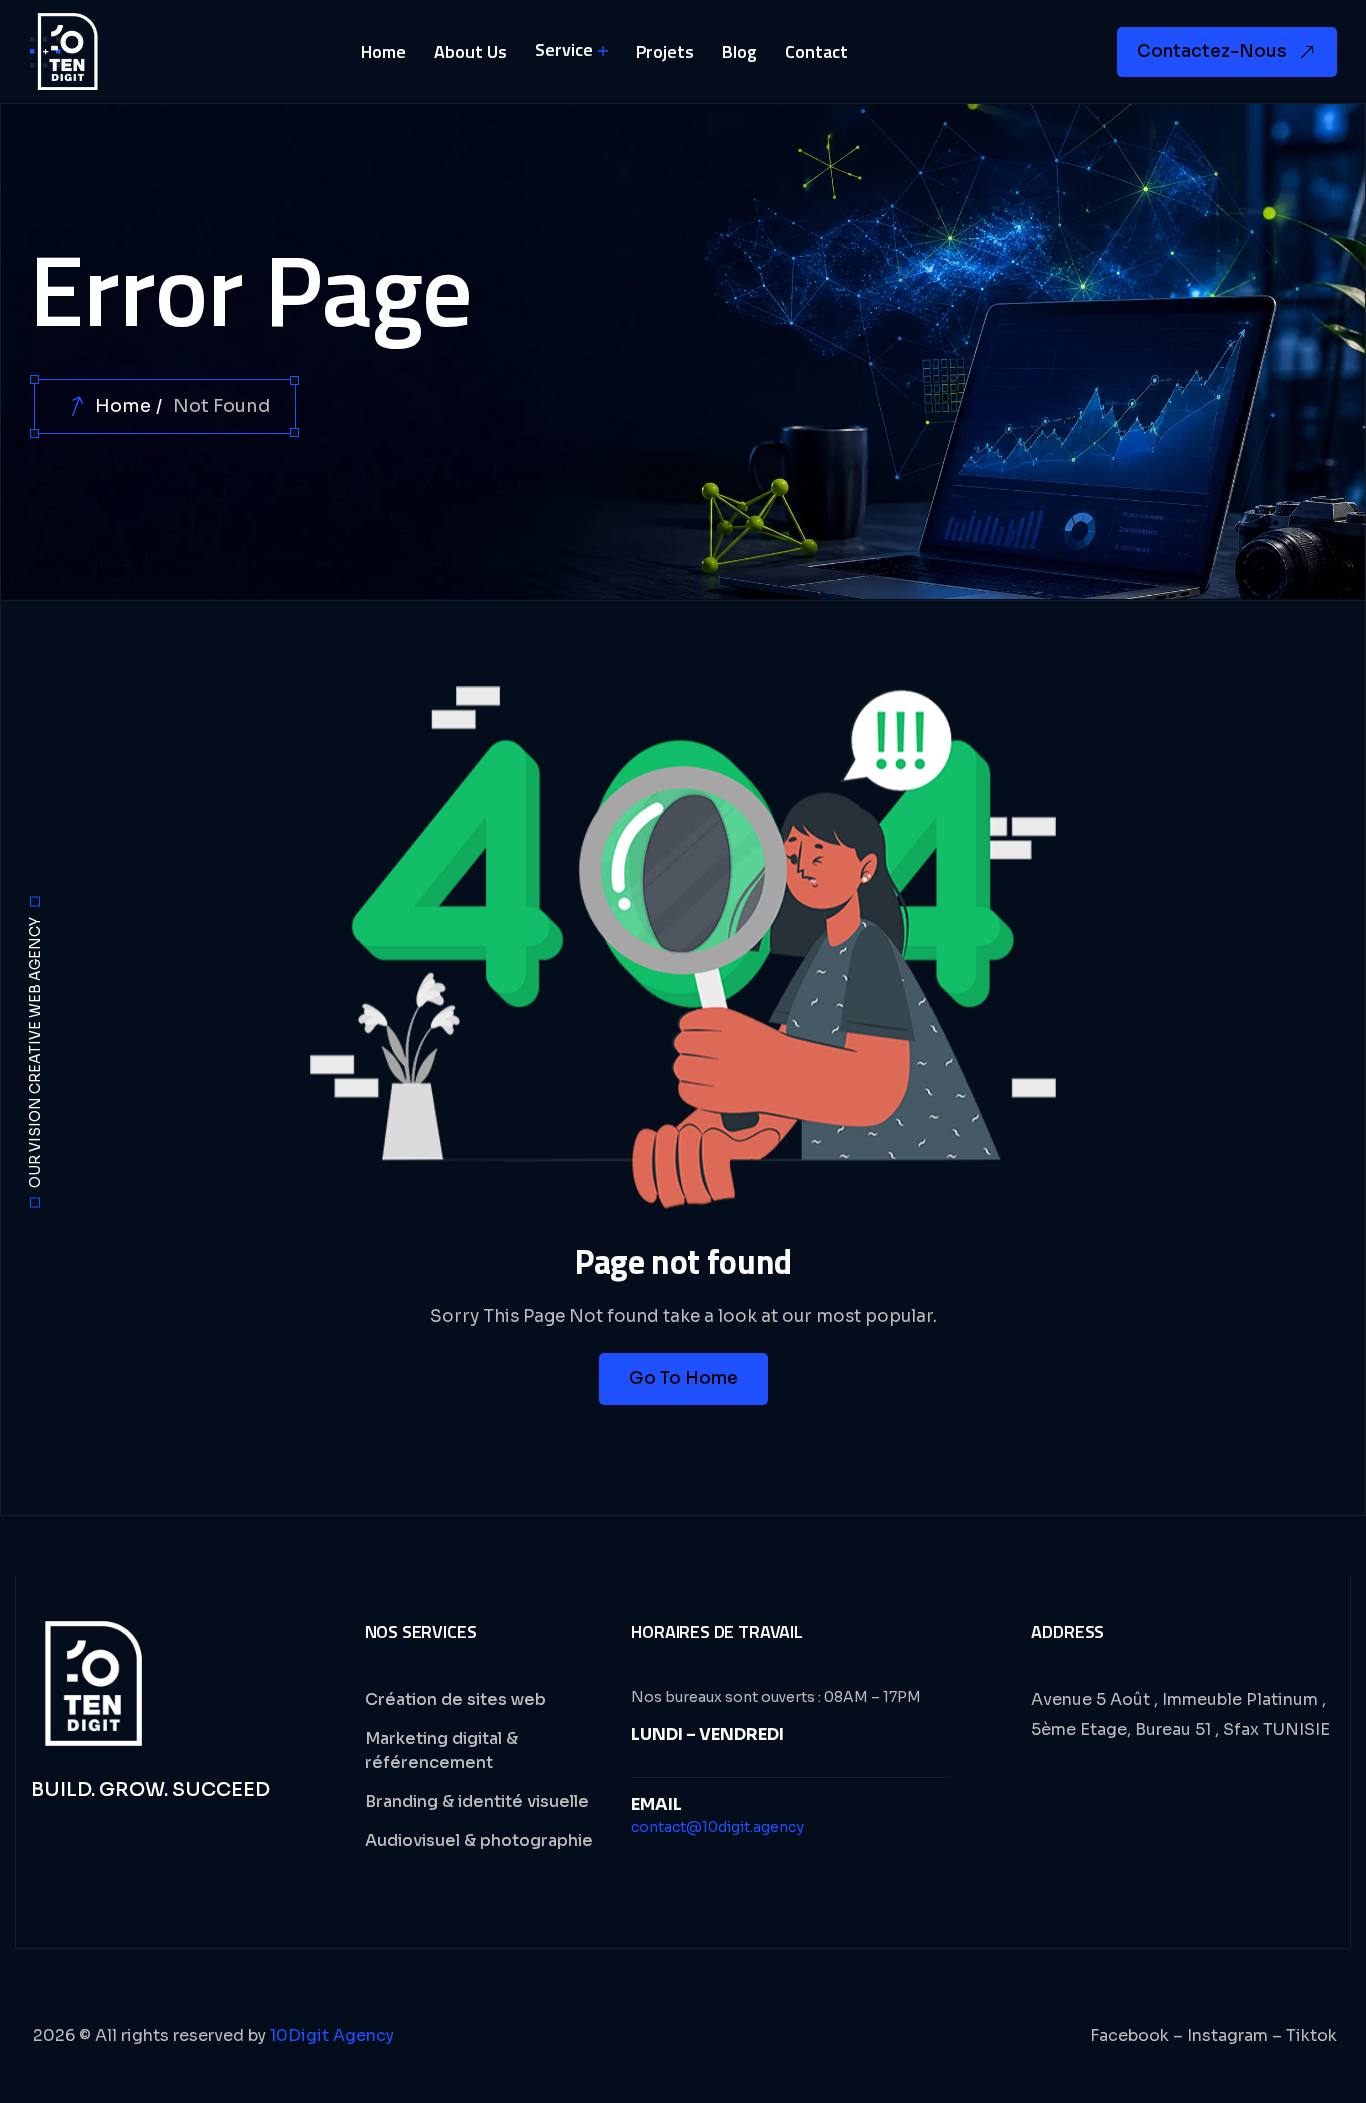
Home (123, 406)
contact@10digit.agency (717, 1827)
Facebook (1129, 2035)
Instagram (1227, 2035)
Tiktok (1311, 2035)
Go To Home (683, 1378)
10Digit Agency (332, 2035)
